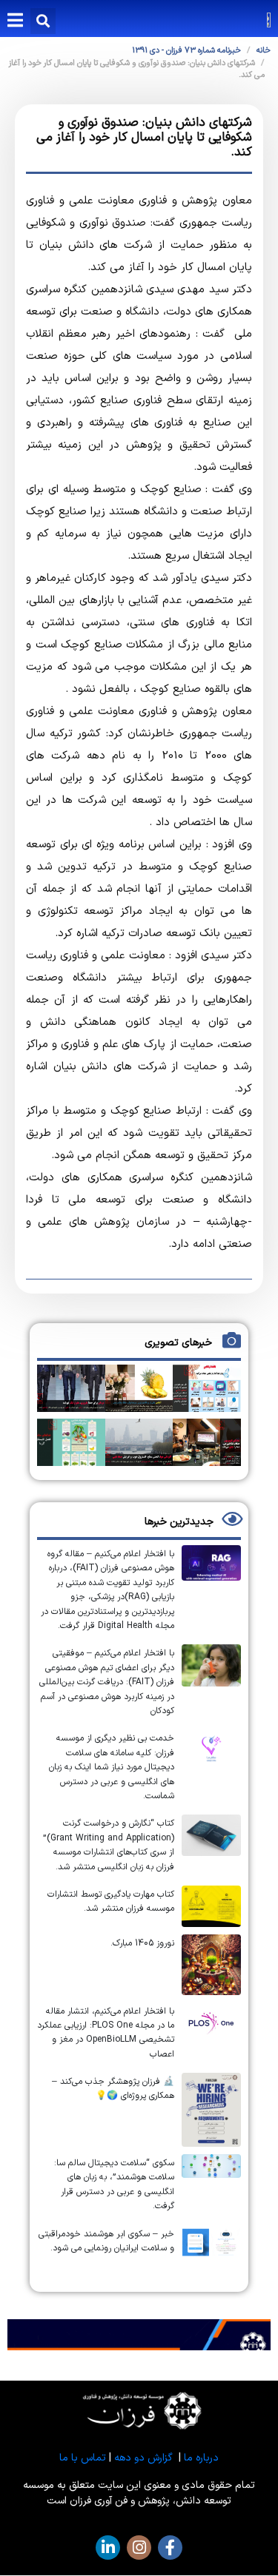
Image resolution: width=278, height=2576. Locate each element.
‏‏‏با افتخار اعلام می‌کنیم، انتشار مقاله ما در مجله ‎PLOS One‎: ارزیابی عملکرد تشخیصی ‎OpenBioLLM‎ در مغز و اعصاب (106, 2033)
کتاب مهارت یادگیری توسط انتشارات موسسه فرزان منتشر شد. (111, 1901)
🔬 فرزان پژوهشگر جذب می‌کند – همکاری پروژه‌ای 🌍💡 (113, 2089)
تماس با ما (83, 2458)
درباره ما (201, 2458)
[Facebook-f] (170, 2548)
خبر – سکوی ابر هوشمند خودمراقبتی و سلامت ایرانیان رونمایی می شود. (106, 2241)
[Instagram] (139, 2548)
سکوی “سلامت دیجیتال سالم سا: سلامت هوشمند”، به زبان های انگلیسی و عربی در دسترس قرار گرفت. (114, 2185)
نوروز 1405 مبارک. (142, 1943)
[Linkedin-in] (108, 2548)
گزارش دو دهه (143, 2458)
